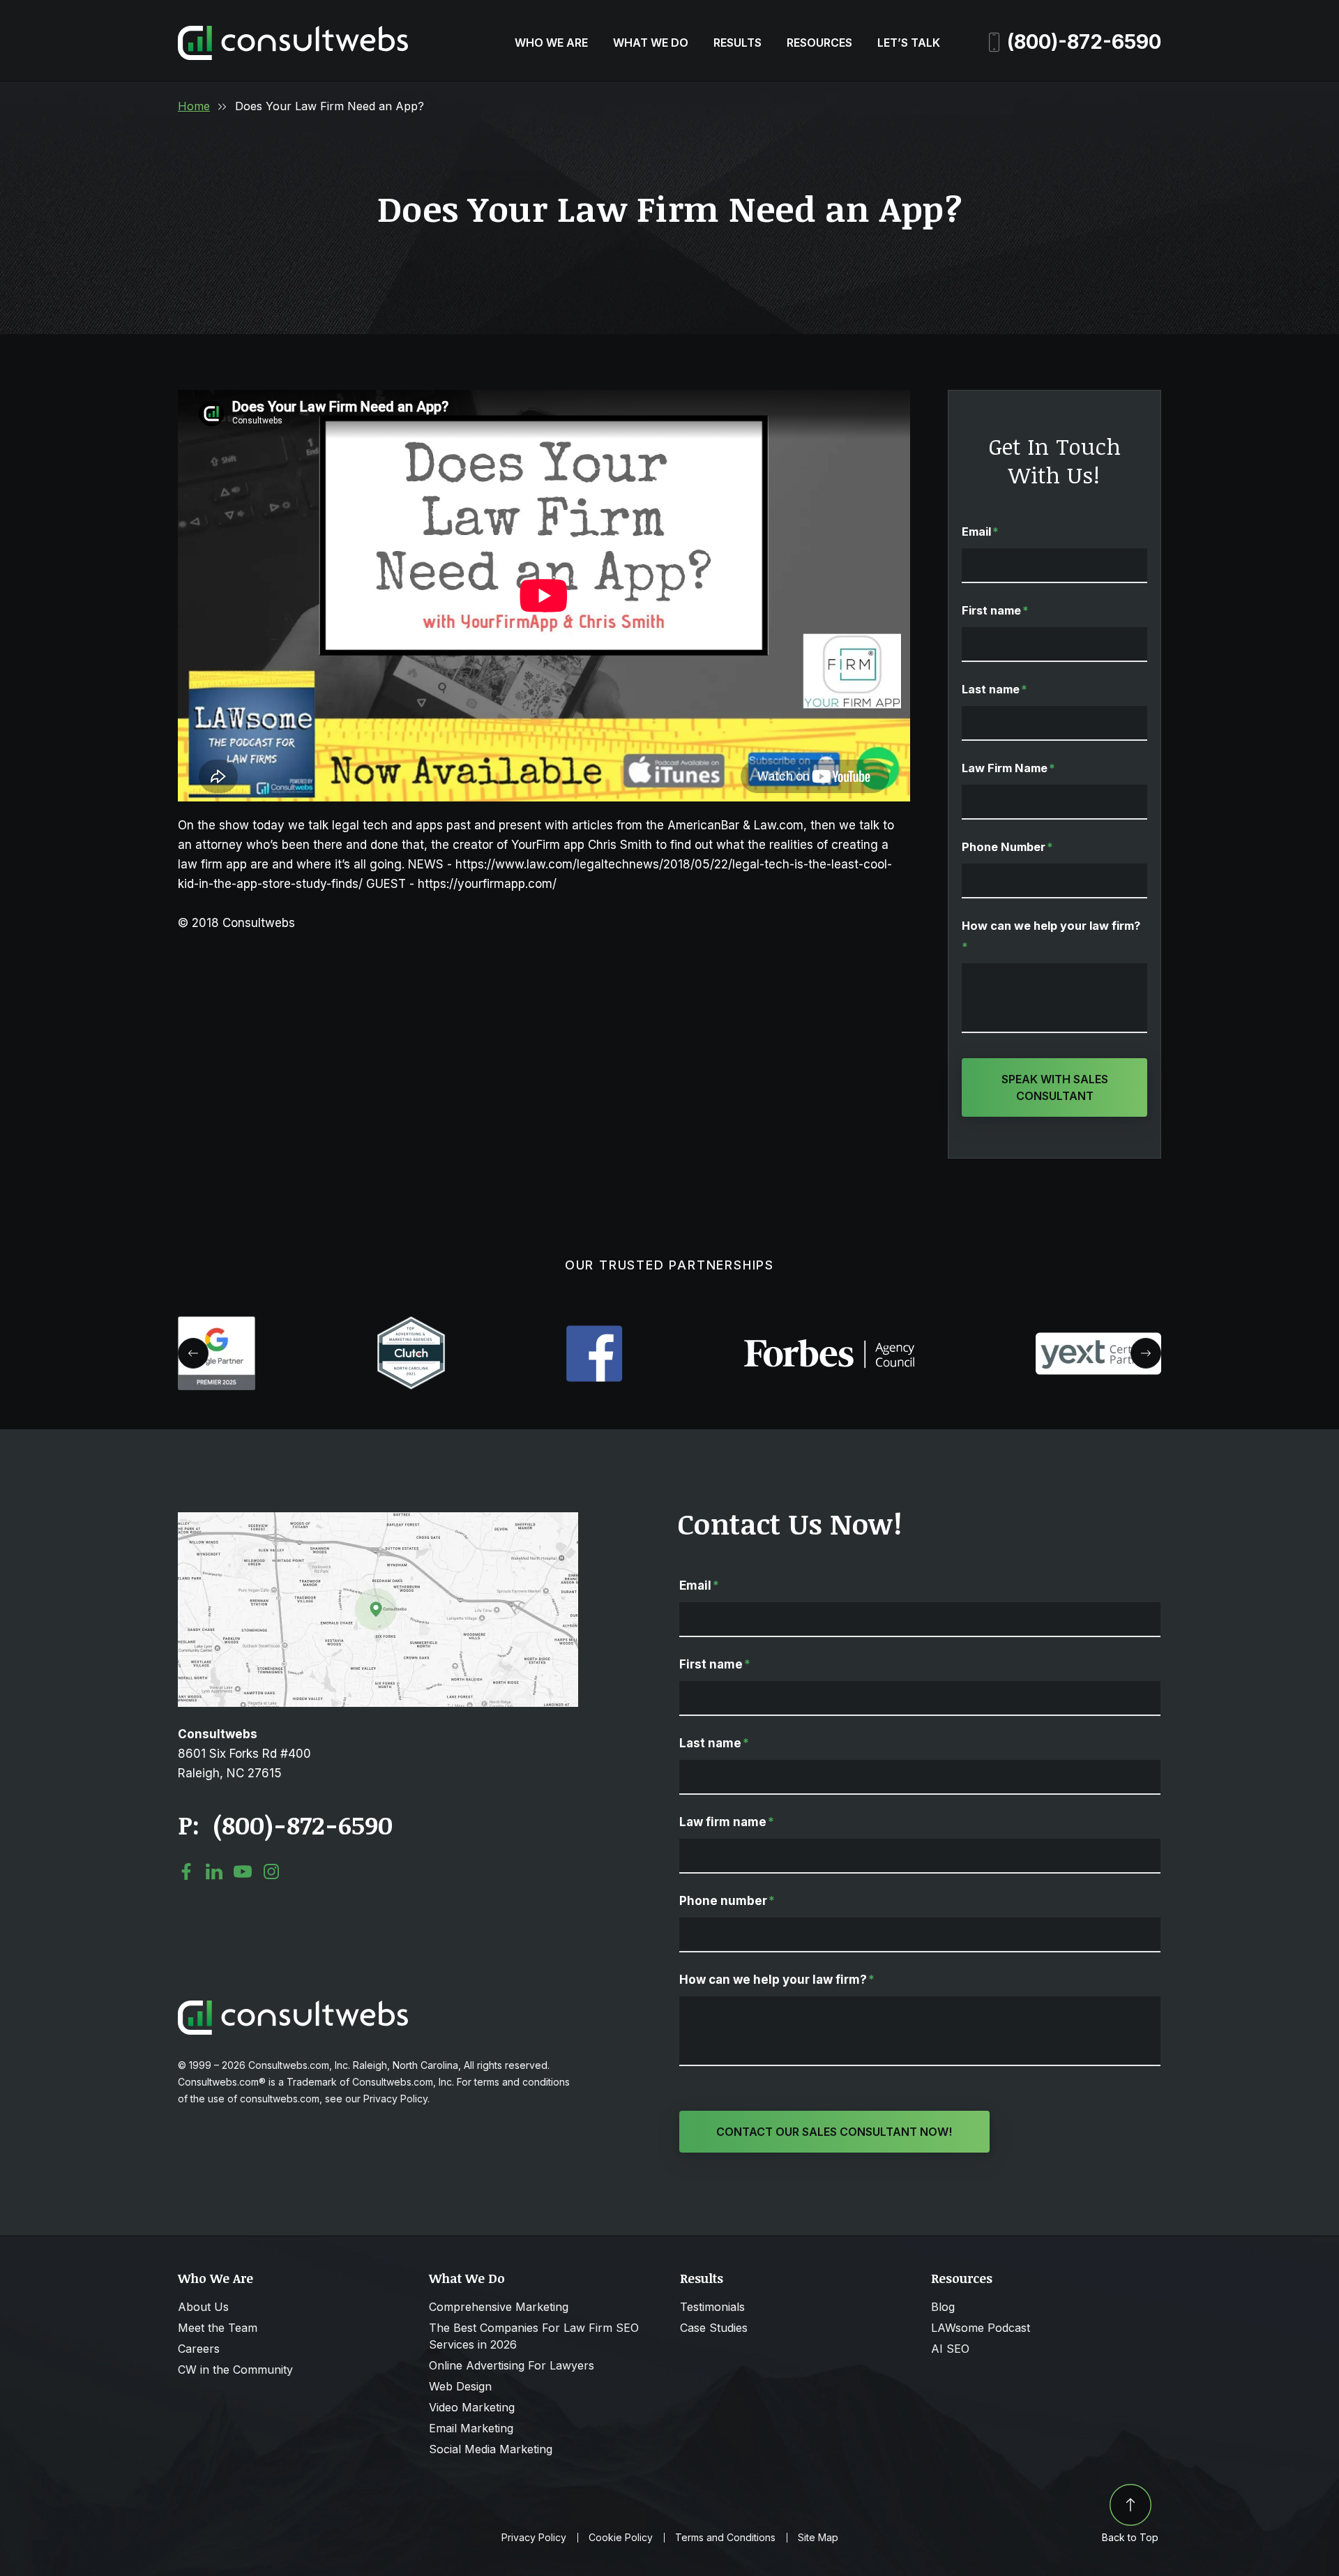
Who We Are (551, 43)
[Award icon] (217, 1323)
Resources (819, 43)
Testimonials (712, 2307)
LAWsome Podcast (981, 2328)
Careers (199, 2349)
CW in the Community (235, 2370)
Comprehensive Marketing (499, 2307)
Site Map (818, 2538)
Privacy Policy (534, 2538)
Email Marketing (471, 2428)
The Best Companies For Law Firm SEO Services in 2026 (534, 2336)
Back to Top (1130, 2537)
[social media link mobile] (186, 1871)
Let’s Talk (909, 43)
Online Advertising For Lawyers (512, 2365)
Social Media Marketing (491, 2449)
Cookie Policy (621, 2538)
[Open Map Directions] (378, 1519)
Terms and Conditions (725, 2538)
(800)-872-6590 (1084, 42)
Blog (943, 2307)
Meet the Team (218, 2328)
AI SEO (950, 2349)
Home (194, 106)
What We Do (651, 43)
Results (737, 43)
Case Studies (714, 2328)
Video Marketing (472, 2407)
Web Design (460, 2386)
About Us (203, 2307)
